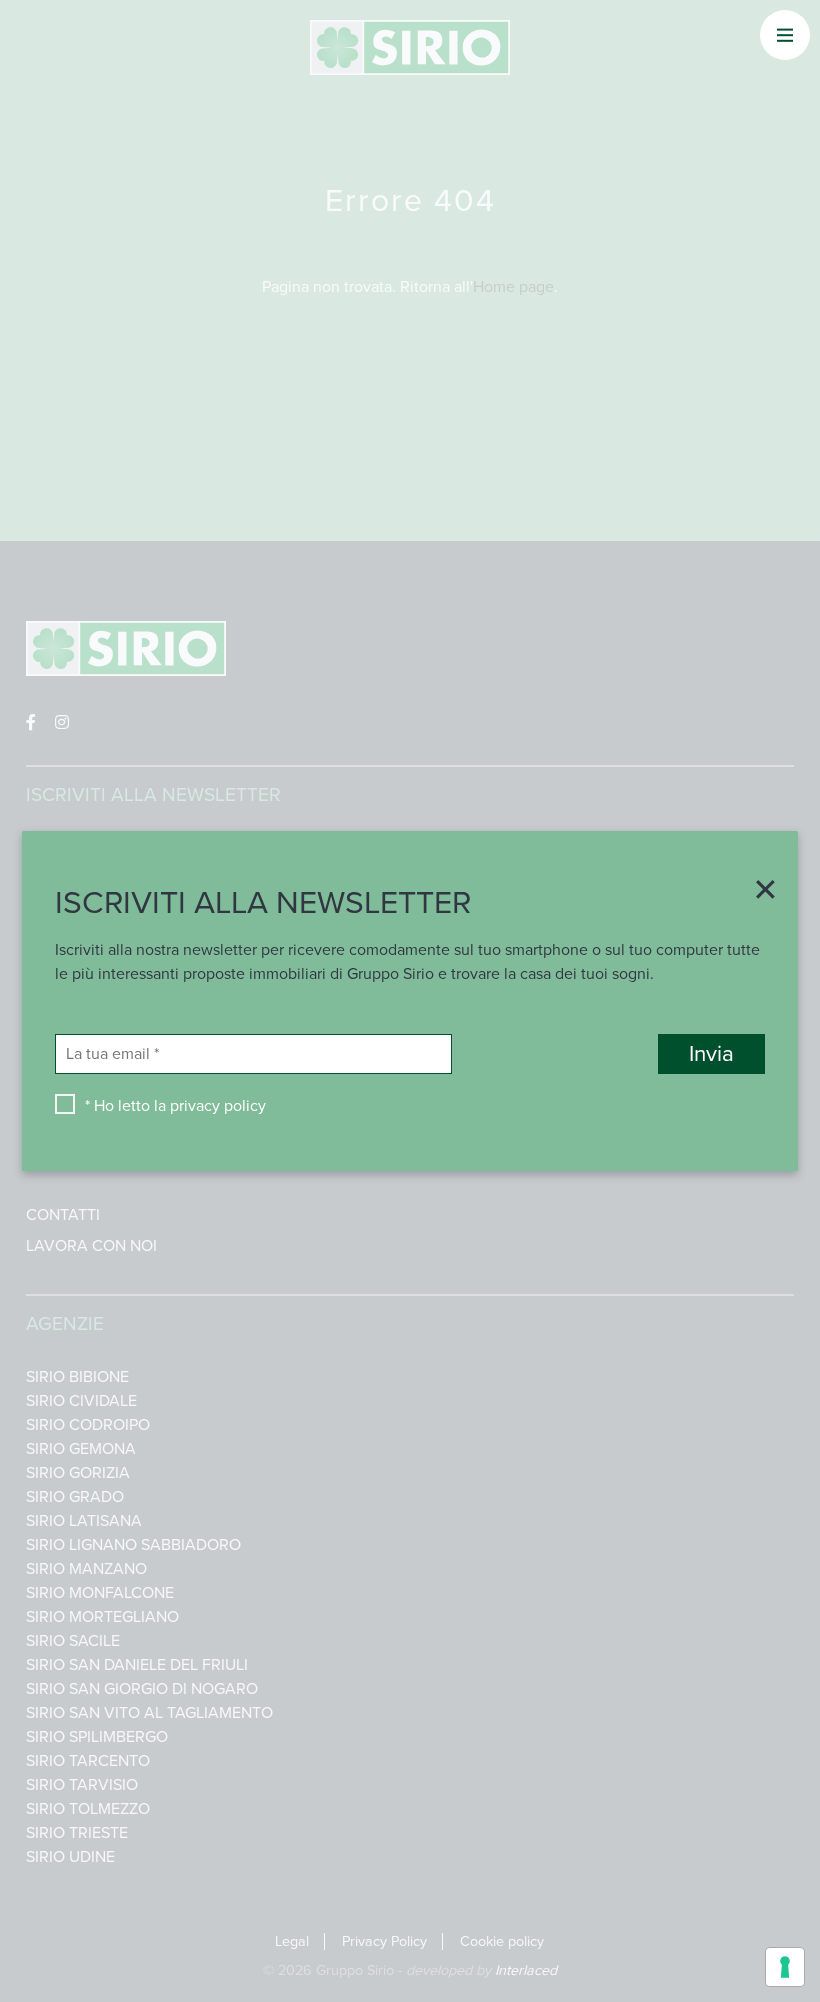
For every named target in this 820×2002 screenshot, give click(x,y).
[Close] (759, 892)
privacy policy (218, 1106)
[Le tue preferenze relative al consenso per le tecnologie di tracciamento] (785, 1967)
